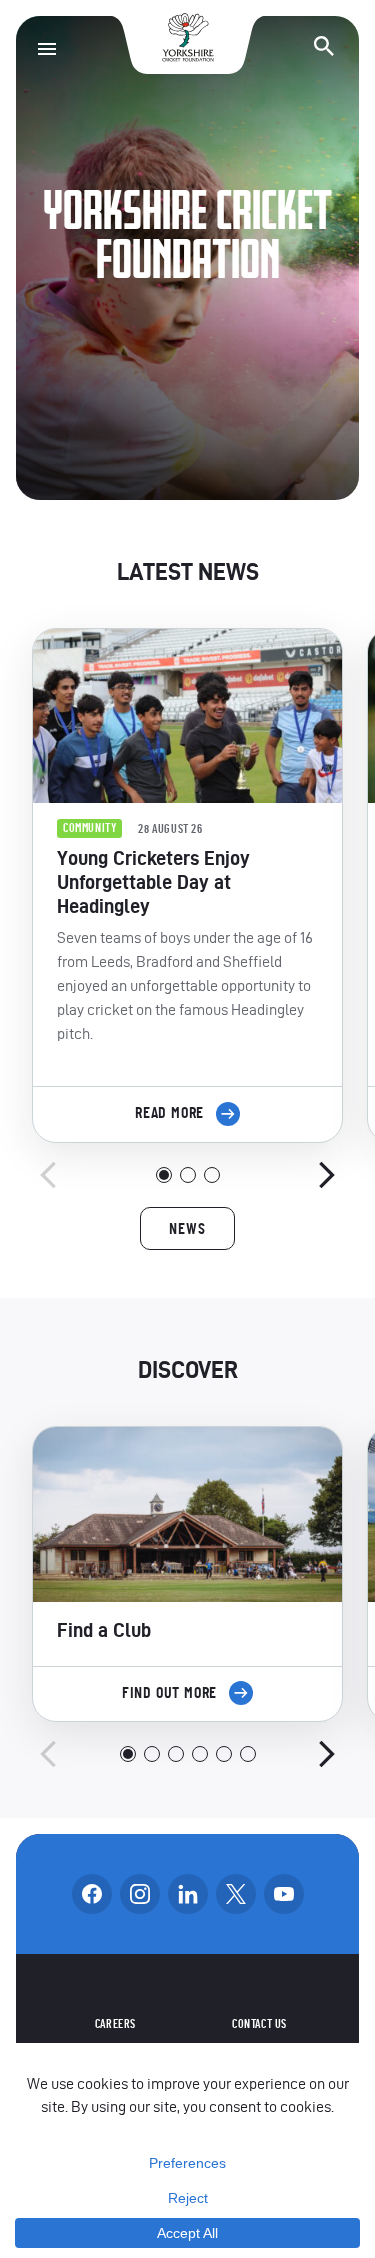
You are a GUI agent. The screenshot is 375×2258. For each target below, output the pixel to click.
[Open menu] (47, 49)
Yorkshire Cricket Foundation (188, 37)
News (187, 1229)
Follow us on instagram (140, 1894)
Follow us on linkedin (188, 1894)
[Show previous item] (48, 1175)
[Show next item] (327, 1175)
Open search (324, 46)
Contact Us (259, 2024)
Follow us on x (236, 1894)
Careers (115, 2024)
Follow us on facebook (92, 1894)
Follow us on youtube (284, 1894)
